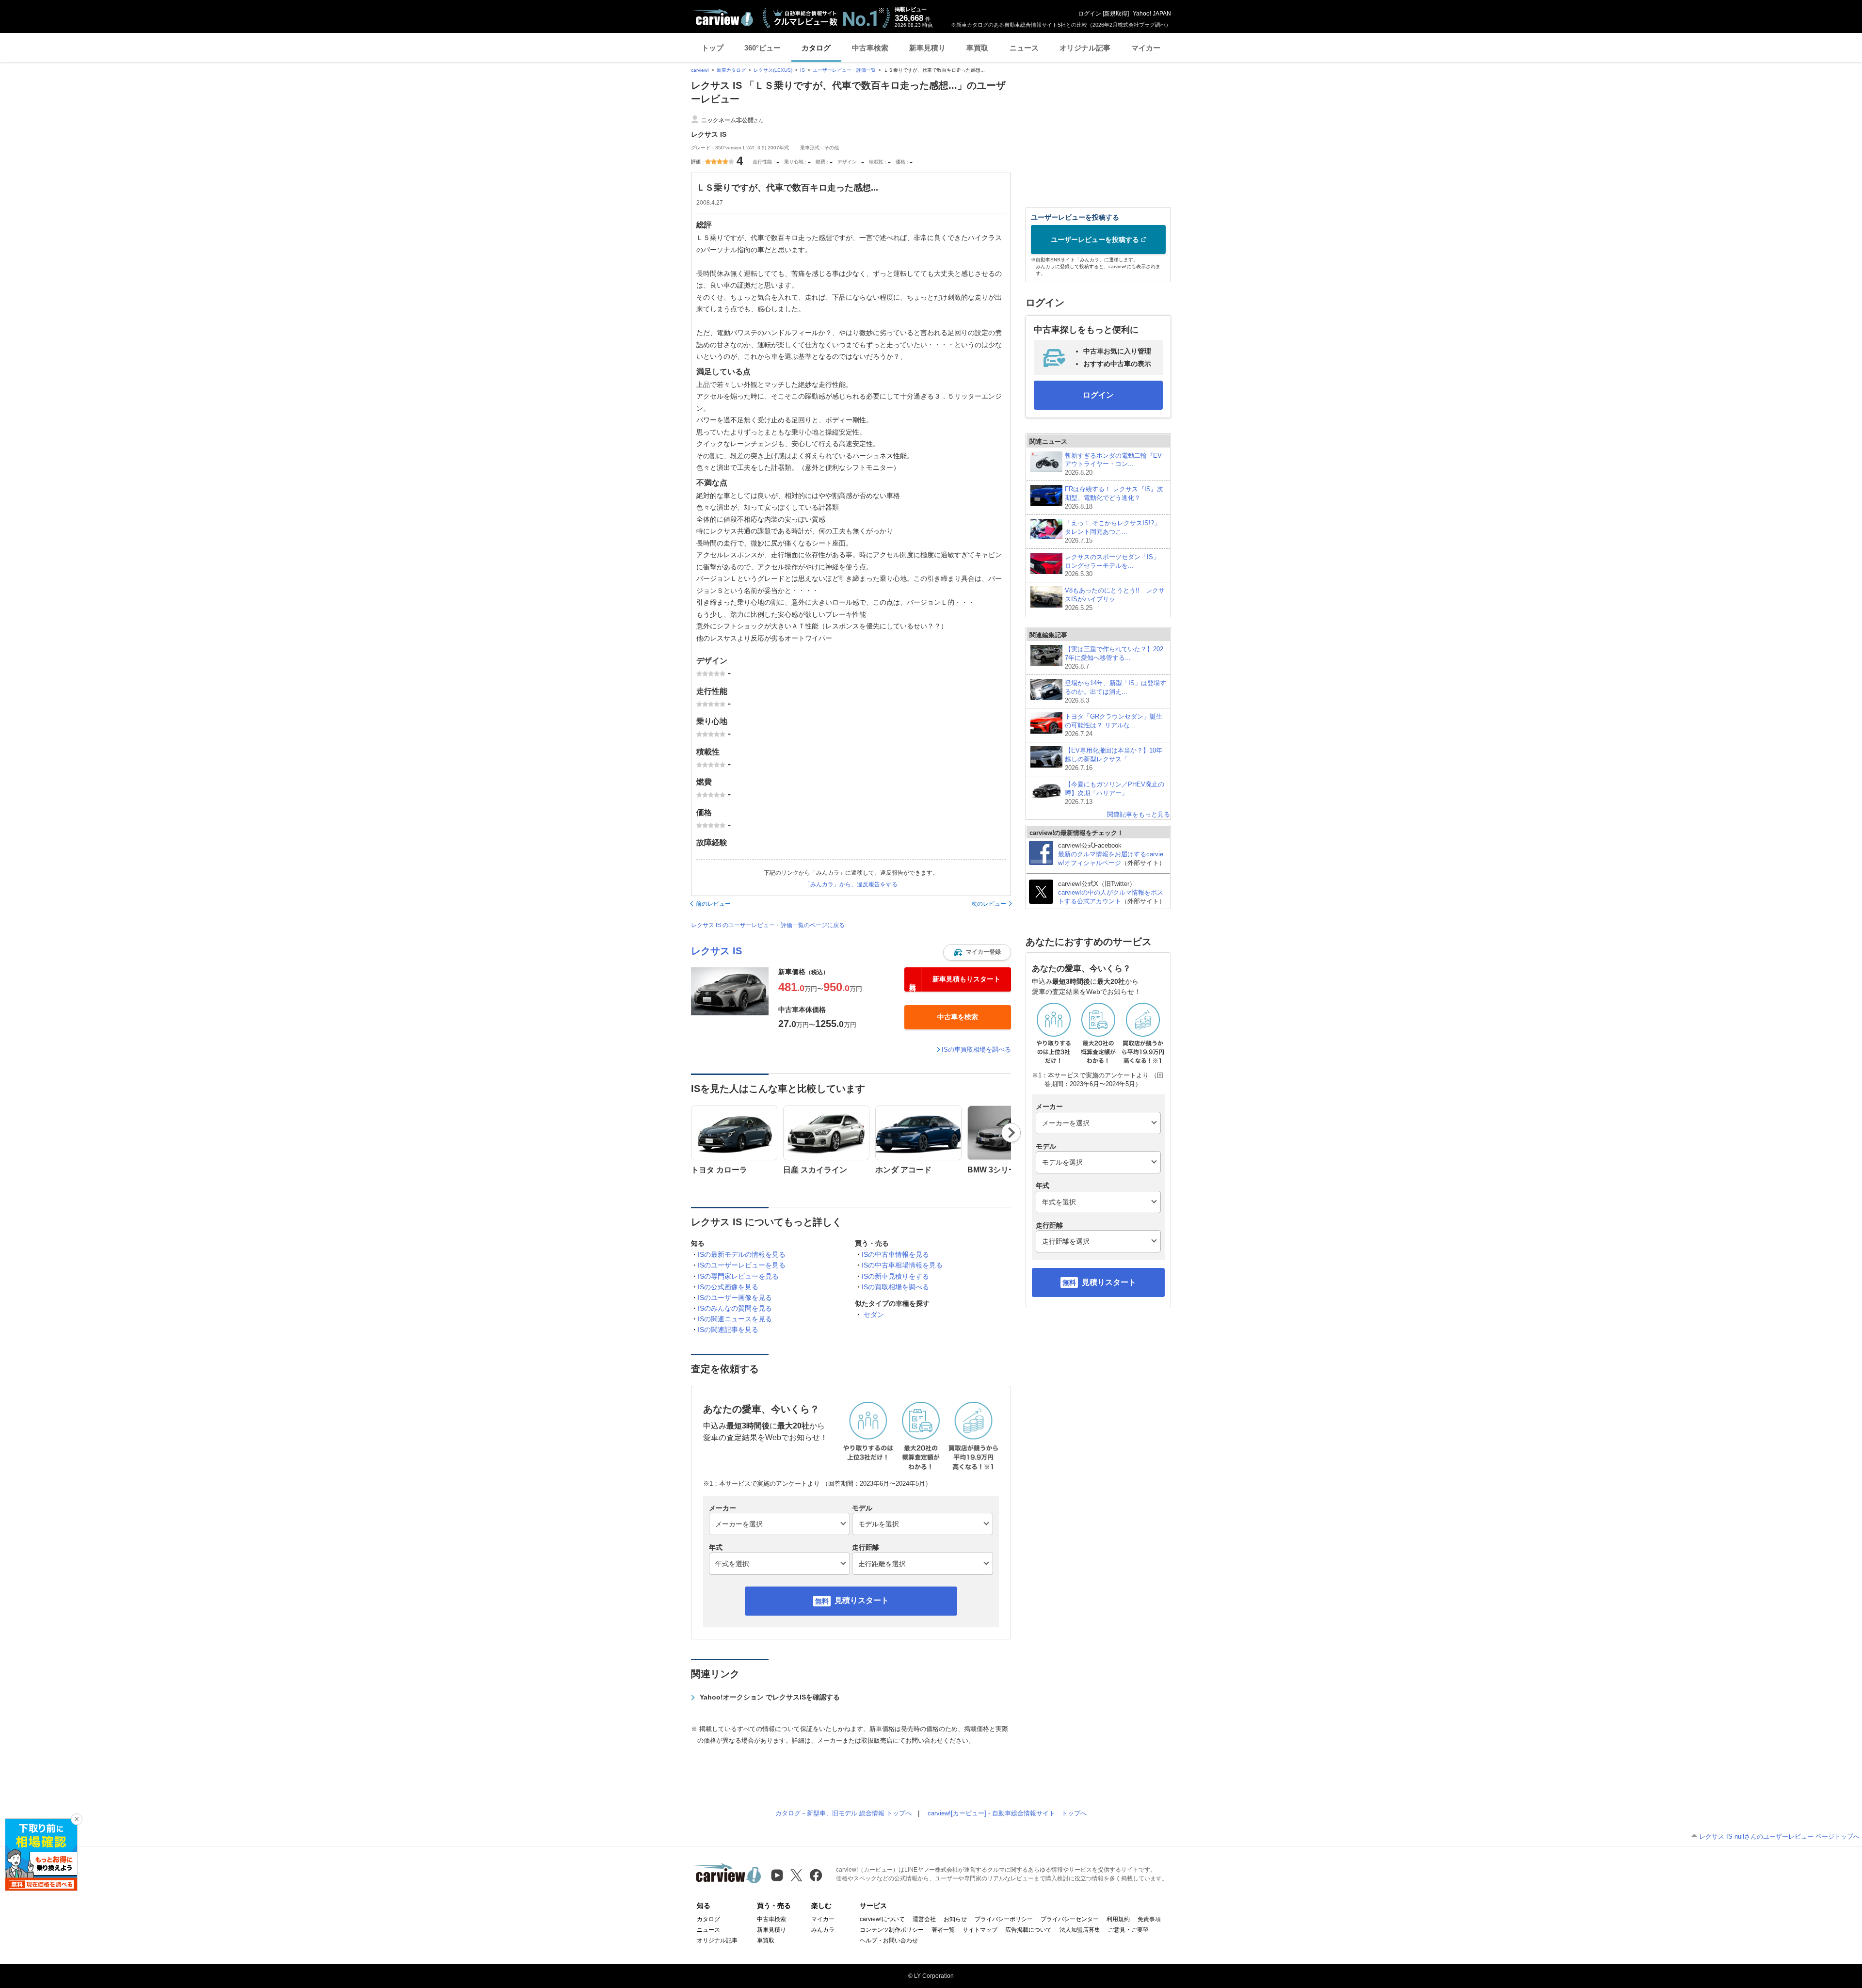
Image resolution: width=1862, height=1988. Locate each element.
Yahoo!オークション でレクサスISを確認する (770, 1697)
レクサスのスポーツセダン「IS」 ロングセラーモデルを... (1112, 566)
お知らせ (955, 1919)
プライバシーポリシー (1004, 1919)
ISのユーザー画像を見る (735, 1298)
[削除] (77, 1819)
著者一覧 (943, 1930)
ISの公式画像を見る (728, 1287)
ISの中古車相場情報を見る (902, 1265)
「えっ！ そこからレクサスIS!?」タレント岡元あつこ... (1113, 532)
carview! (700, 70)
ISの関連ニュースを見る (735, 1319)
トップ (713, 48)
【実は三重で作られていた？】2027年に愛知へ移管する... (1114, 658)
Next (1011, 1133)
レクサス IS (716, 951)
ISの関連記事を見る (728, 1330)
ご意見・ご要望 (1128, 1930)
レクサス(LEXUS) (773, 70)
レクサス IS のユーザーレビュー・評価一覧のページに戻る (768, 925)
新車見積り (927, 48)
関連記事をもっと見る (1139, 814)
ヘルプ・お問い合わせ (889, 1940)
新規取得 (1116, 14)
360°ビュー (762, 48)
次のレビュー (989, 904)
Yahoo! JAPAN (1152, 14)
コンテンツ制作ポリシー (892, 1930)
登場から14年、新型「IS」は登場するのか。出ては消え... (1116, 692)
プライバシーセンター (1070, 1919)
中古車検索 (870, 48)
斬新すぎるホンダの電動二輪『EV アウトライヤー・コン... (1113, 464)
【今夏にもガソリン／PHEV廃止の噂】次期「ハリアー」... (1115, 793)
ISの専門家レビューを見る (738, 1276)
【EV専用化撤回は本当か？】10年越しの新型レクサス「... (1114, 759)
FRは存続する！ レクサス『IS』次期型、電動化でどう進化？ (1114, 498)
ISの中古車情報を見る (895, 1254)
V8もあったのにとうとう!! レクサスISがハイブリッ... (1115, 599)
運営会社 (924, 1919)
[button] (977, 952)
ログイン (1090, 14)
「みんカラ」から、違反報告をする (851, 884)
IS (803, 70)
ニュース (1024, 48)
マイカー (1146, 48)
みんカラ (823, 1930)
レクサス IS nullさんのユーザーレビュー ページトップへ (1779, 1836)
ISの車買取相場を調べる (976, 1050)
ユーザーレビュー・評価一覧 (844, 70)
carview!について (882, 1919)
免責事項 (1149, 1919)
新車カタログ (731, 70)
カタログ (816, 48)
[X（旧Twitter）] (796, 1875)
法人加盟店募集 (1080, 1930)
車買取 (977, 48)
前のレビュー (713, 904)
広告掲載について (1028, 1930)
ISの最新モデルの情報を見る (742, 1254)
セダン (874, 1315)
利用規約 (1118, 1919)
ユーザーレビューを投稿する (1095, 240)
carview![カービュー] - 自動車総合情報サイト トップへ (1007, 1813)
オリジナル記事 (1085, 48)
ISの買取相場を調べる (895, 1287)
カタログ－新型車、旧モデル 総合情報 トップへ (843, 1813)
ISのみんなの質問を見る (735, 1308)
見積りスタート (862, 1600)
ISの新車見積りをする (895, 1276)
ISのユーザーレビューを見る (742, 1265)
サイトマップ (980, 1930)
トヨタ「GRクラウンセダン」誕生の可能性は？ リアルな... (1114, 725)
